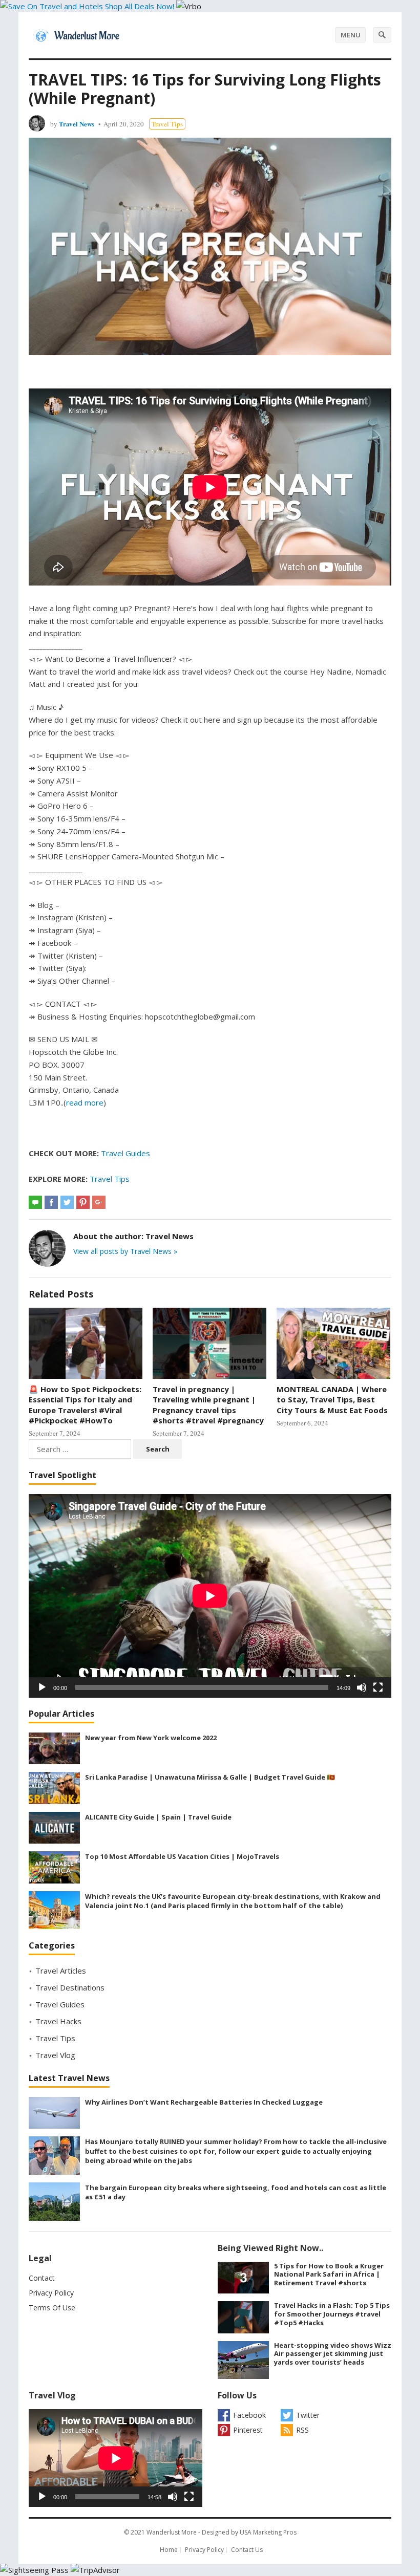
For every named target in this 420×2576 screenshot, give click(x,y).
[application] (210, 1596)
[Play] (42, 1687)
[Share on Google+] (99, 1202)
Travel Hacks (58, 2021)
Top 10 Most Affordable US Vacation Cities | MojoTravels (182, 1856)
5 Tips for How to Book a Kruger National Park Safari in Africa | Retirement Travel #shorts (329, 2275)
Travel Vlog (55, 2055)
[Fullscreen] (378, 1687)
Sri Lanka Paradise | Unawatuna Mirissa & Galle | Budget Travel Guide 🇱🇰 (210, 1777)
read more (85, 1102)
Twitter (308, 2415)
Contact (42, 2278)
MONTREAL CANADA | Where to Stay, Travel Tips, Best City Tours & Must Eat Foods (332, 1400)
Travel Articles (61, 1971)
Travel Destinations (70, 1987)
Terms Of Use (52, 2308)
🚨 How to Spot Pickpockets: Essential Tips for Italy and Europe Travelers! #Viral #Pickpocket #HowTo (85, 1405)
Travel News (77, 124)
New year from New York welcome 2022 (151, 1738)
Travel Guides (125, 1153)
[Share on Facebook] (51, 1202)
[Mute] (362, 1687)
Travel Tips (167, 124)
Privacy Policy (51, 2293)
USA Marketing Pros (268, 2532)
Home (169, 2550)
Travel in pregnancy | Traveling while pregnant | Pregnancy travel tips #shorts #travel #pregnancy (208, 1405)
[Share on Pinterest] (83, 1202)
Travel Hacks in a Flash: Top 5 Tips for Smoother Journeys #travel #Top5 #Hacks (332, 2314)
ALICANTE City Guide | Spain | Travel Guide (158, 1817)
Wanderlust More (172, 2532)
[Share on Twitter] (67, 1202)
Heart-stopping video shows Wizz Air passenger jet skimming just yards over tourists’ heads (333, 2354)
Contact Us (247, 2550)
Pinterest (248, 2430)
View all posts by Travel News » (125, 1251)
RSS (302, 2430)
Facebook (249, 2415)
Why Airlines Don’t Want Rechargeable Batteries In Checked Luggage (204, 2102)
